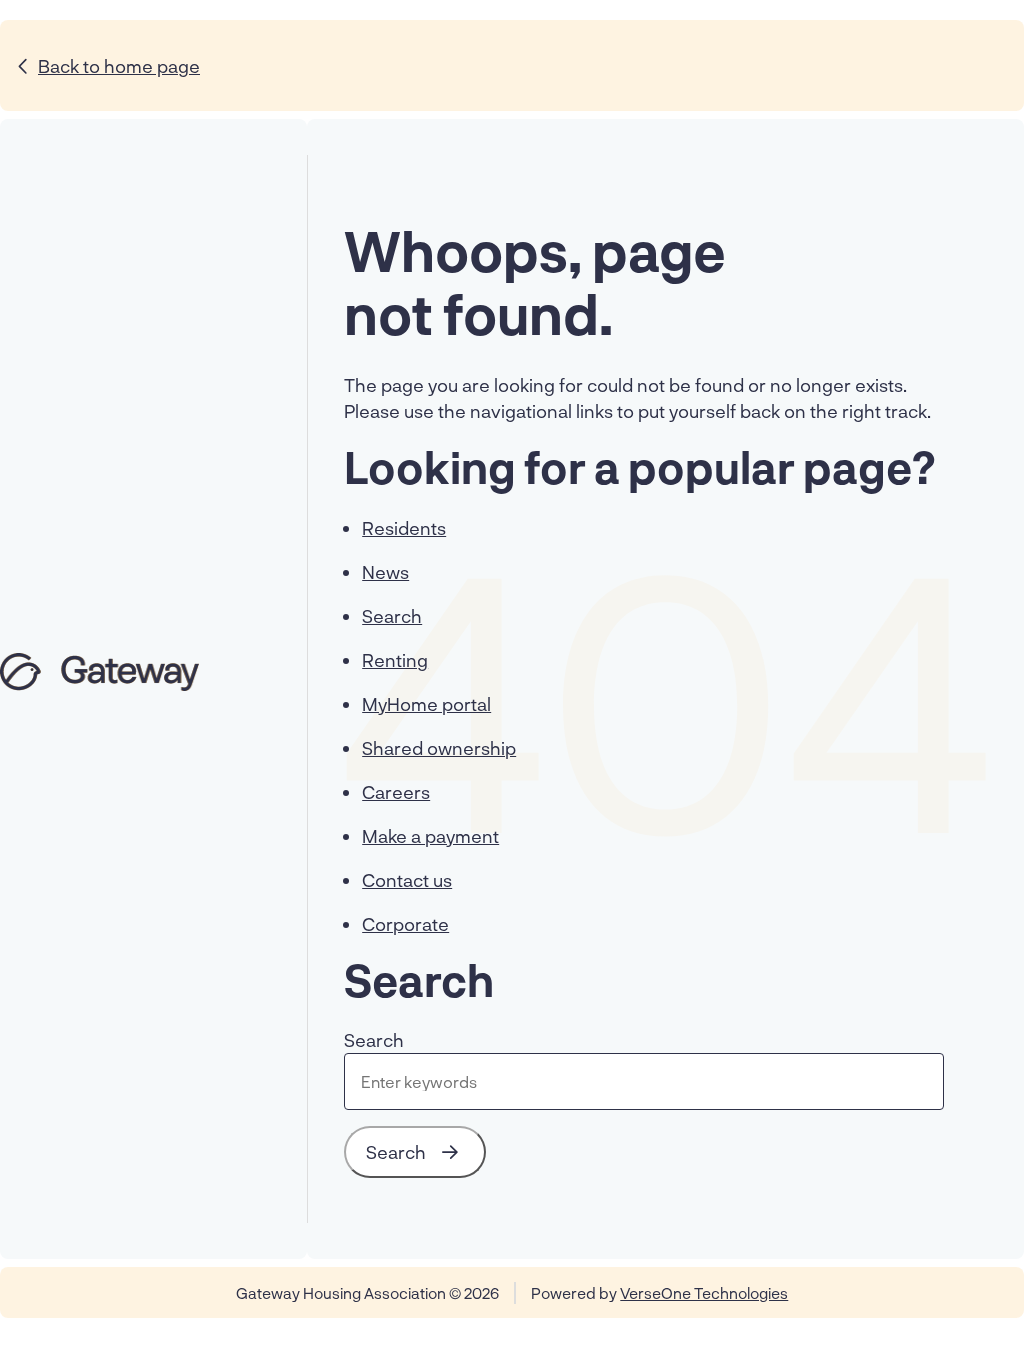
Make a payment (430, 836)
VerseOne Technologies (704, 1293)
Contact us (407, 880)
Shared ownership (439, 748)
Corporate (405, 924)
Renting (395, 660)
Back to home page (119, 66)
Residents (404, 528)
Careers (396, 792)
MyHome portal (426, 704)
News (385, 572)
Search (392, 616)
